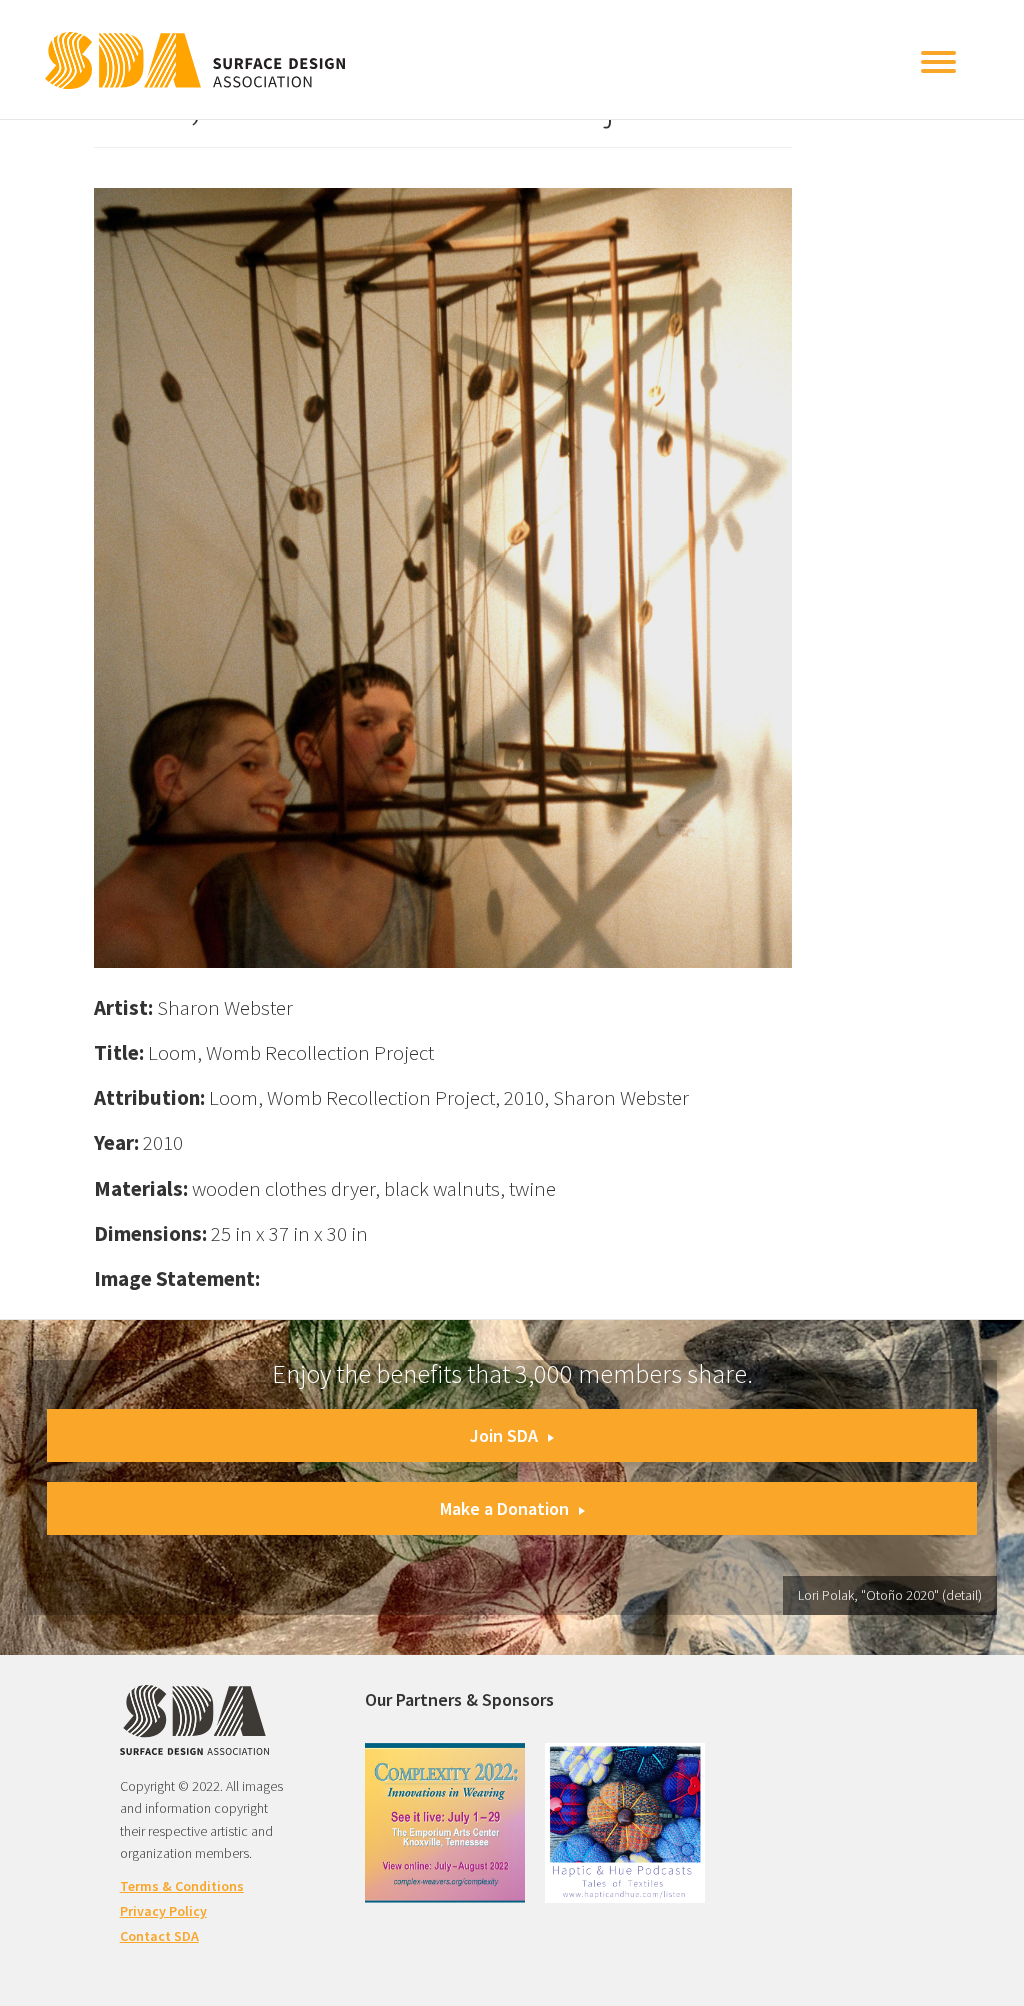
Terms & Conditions (182, 1886)
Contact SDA (159, 1936)
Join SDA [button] (504, 1435)
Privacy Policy (163, 1911)
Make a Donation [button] (504, 1508)
